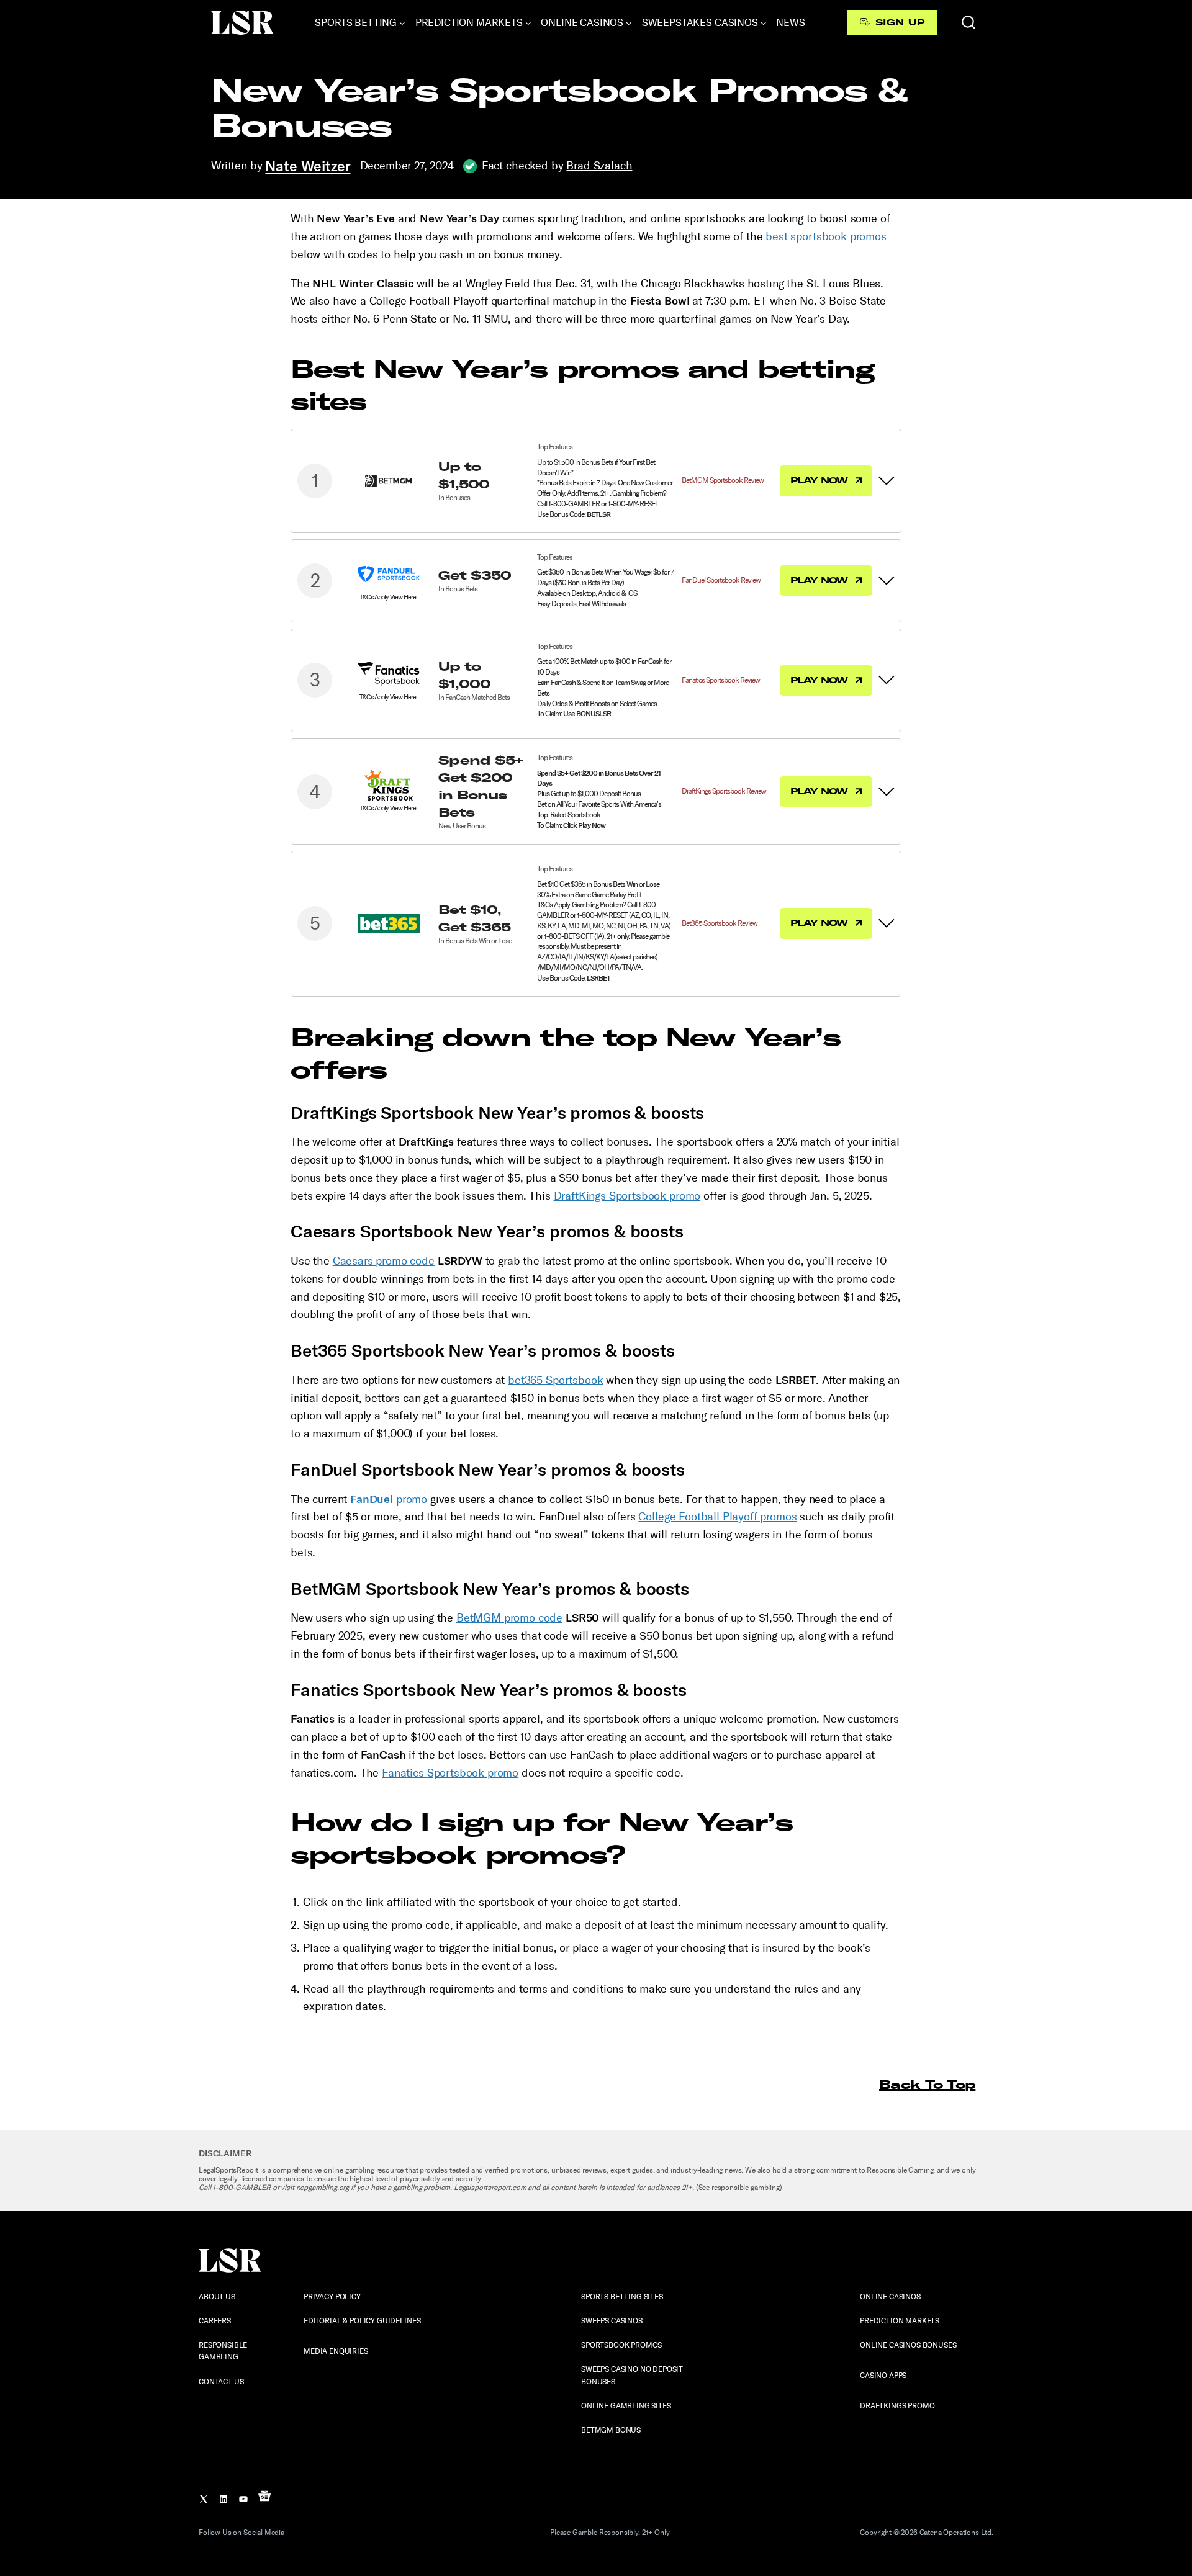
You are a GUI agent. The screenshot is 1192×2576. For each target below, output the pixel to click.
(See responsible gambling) (739, 2188)
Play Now (820, 480)
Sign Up (900, 22)
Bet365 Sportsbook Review (720, 923)
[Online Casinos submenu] (629, 23)
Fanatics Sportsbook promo (450, 1773)
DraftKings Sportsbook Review (724, 791)
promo (389, 1499)
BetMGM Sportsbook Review (723, 480)
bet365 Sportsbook (555, 1380)
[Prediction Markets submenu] (528, 23)
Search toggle (968, 22)
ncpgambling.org (323, 2188)
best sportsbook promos (826, 236)
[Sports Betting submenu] (402, 23)
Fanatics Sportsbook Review (721, 680)
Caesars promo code (384, 1261)
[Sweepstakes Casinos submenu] (764, 23)
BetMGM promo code (509, 1618)
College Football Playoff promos (717, 1517)
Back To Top (927, 2084)
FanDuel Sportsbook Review (721, 580)
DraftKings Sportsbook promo (627, 1196)
